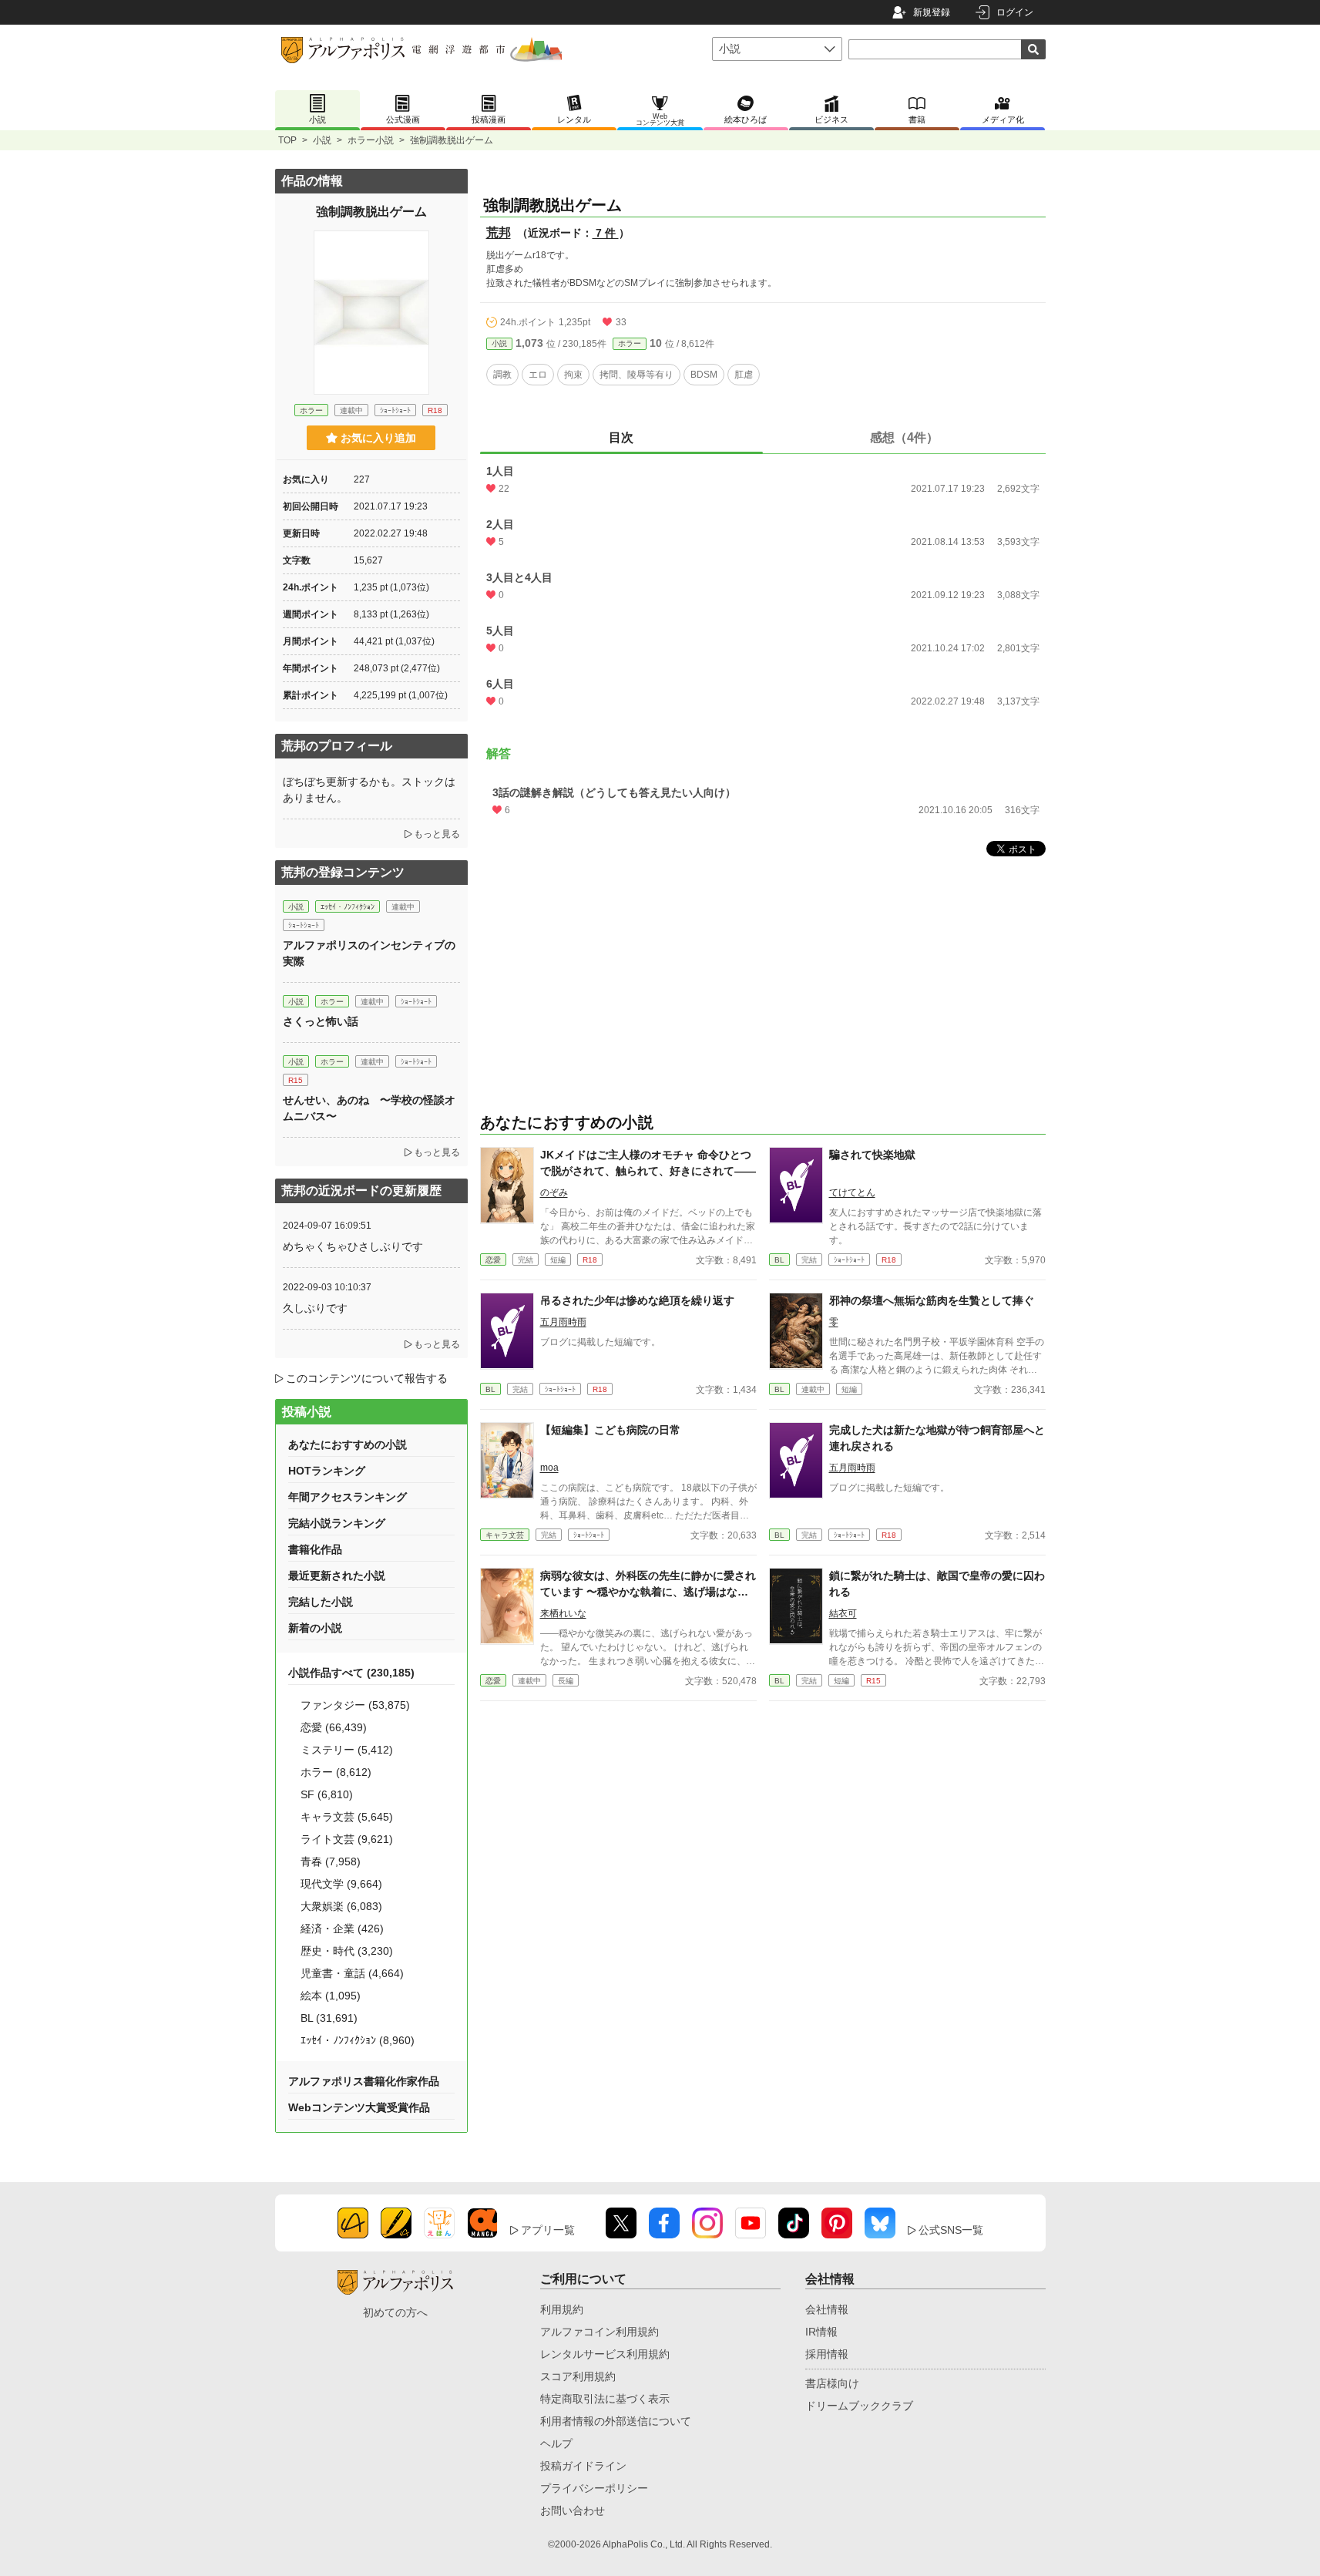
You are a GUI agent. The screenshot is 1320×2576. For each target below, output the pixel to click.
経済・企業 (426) (342, 1929)
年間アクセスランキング (348, 1497)
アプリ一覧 (548, 2230)
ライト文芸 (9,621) (347, 1839)
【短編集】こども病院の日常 (610, 1430)
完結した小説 (321, 1602)
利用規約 (562, 2309)
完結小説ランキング (337, 1523)
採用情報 (827, 2354)
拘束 (573, 375)
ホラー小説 (371, 140)
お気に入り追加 (378, 438)
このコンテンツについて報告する (367, 1378)
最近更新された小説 (337, 1576)
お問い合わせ (573, 2510)
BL (779, 1260)
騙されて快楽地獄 (872, 1155)
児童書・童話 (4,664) (352, 1973)
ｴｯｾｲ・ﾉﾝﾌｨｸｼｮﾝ (348, 907)
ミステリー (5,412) (347, 1750)
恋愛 (493, 1260)
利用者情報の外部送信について (616, 2421)
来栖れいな (563, 1613)
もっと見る (437, 834)
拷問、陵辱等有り (636, 375)
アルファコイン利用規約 (600, 2332)
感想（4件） (904, 437)
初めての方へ (395, 2312)
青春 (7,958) (331, 1861)
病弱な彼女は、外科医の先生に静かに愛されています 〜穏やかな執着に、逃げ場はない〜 (648, 1592)
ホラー (630, 343)
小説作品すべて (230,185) (351, 1673)
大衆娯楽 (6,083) (341, 1906)
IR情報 (821, 2332)
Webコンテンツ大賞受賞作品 (359, 2107)
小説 (322, 140)
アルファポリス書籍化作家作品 (364, 2081)
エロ (538, 375)
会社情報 (827, 2309)
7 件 (606, 233)
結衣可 (843, 1613)
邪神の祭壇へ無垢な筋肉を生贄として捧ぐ (932, 1300)
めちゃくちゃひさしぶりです (353, 1246)
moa (549, 1468)
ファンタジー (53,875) (355, 1705)
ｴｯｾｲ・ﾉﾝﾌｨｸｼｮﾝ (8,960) (358, 2040)
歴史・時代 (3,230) (347, 1951)
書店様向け (832, 2383)
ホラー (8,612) (336, 1772)
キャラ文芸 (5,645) (347, 1817)
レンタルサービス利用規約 (605, 2354)
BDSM (704, 375)
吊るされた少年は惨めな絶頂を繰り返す (637, 1300)
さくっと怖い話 (321, 1021)
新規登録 (932, 12)
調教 (502, 375)
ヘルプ (556, 2443)
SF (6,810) (327, 1794)
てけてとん (852, 1192)
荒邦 (499, 232)
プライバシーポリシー (594, 2488)
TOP (287, 140)
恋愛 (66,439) (334, 1727)
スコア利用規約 (578, 2376)
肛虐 (744, 375)
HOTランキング (327, 1471)
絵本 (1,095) (331, 1996)
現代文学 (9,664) (341, 1884)
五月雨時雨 (563, 1322)
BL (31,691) (329, 2018)
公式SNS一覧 (951, 2230)
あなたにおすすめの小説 (348, 1444)
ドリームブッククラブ (859, 2406)
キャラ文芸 (505, 1535)
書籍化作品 (315, 1549)
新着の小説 (315, 1628)
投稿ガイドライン (583, 2466)
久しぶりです (315, 1308)
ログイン (1015, 12)
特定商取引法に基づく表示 (605, 2399)
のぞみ (554, 1192)
